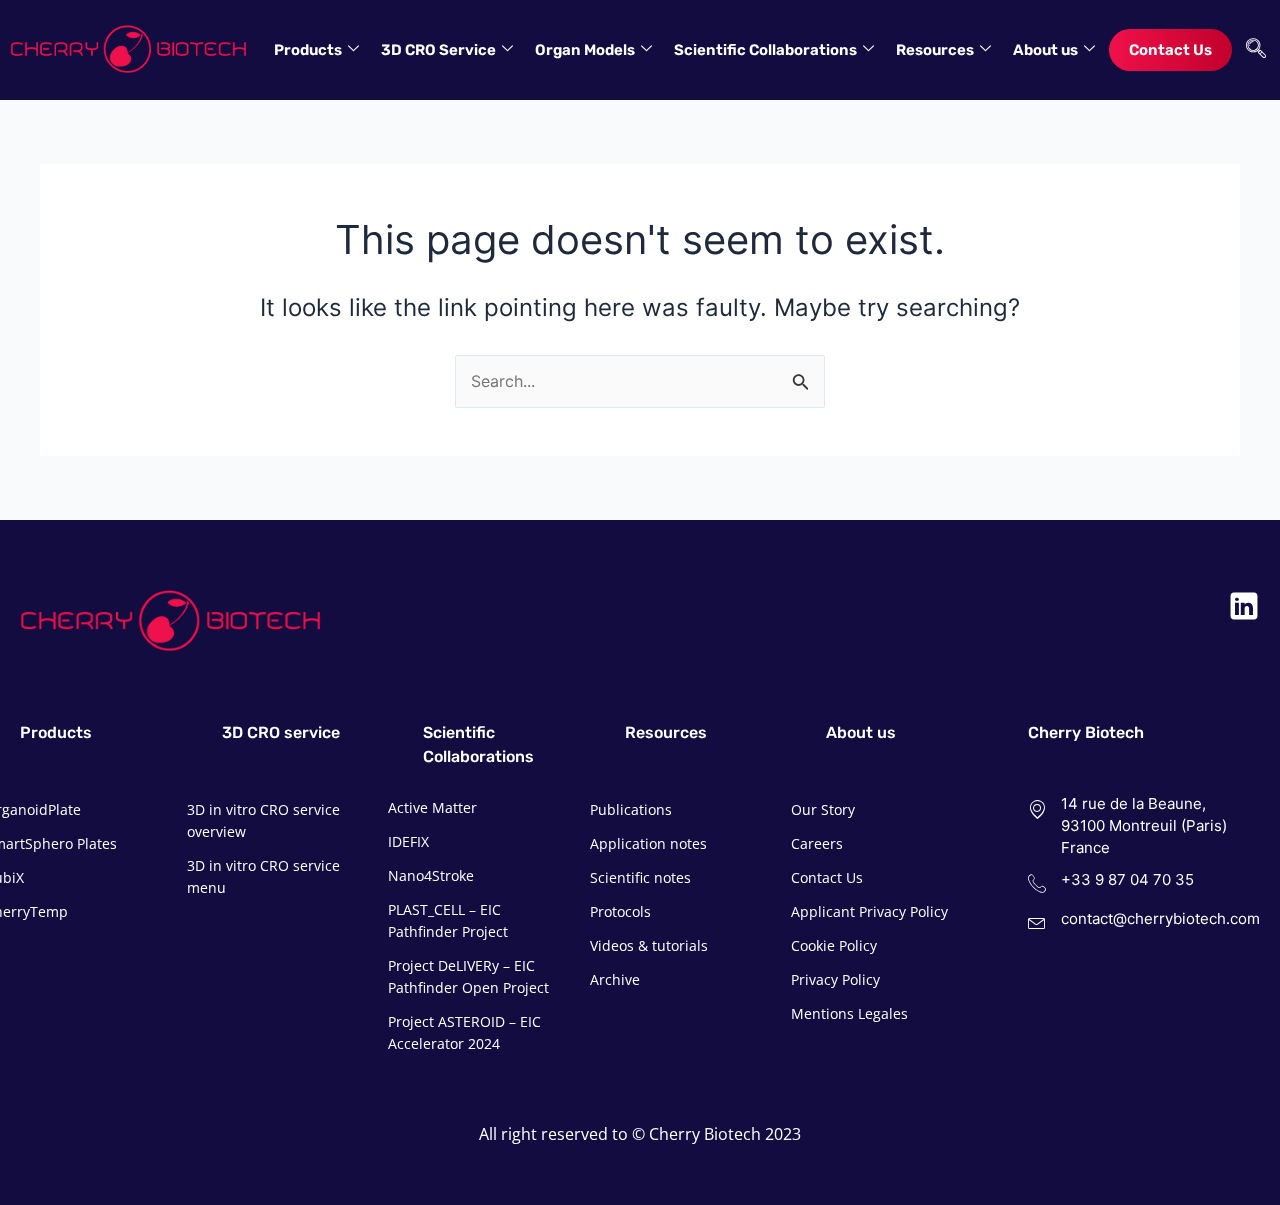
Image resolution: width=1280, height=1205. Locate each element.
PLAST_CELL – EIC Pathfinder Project (448, 920)
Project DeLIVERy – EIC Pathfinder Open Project (468, 976)
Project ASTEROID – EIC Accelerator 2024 (464, 1032)
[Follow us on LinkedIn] (1244, 606)
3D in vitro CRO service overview (263, 820)
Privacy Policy (835, 979)
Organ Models (585, 50)
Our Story (823, 809)
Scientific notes (640, 877)
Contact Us (1170, 50)
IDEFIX (408, 841)
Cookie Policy (834, 945)
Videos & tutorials (649, 945)
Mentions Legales (849, 1013)
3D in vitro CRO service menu (263, 876)
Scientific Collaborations (765, 50)
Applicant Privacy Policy (869, 911)
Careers (817, 843)
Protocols (620, 911)
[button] (1251, 50)
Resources (935, 50)
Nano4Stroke (431, 875)
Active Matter (432, 807)
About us (1045, 50)
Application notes (648, 843)
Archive (615, 979)
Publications (631, 809)
